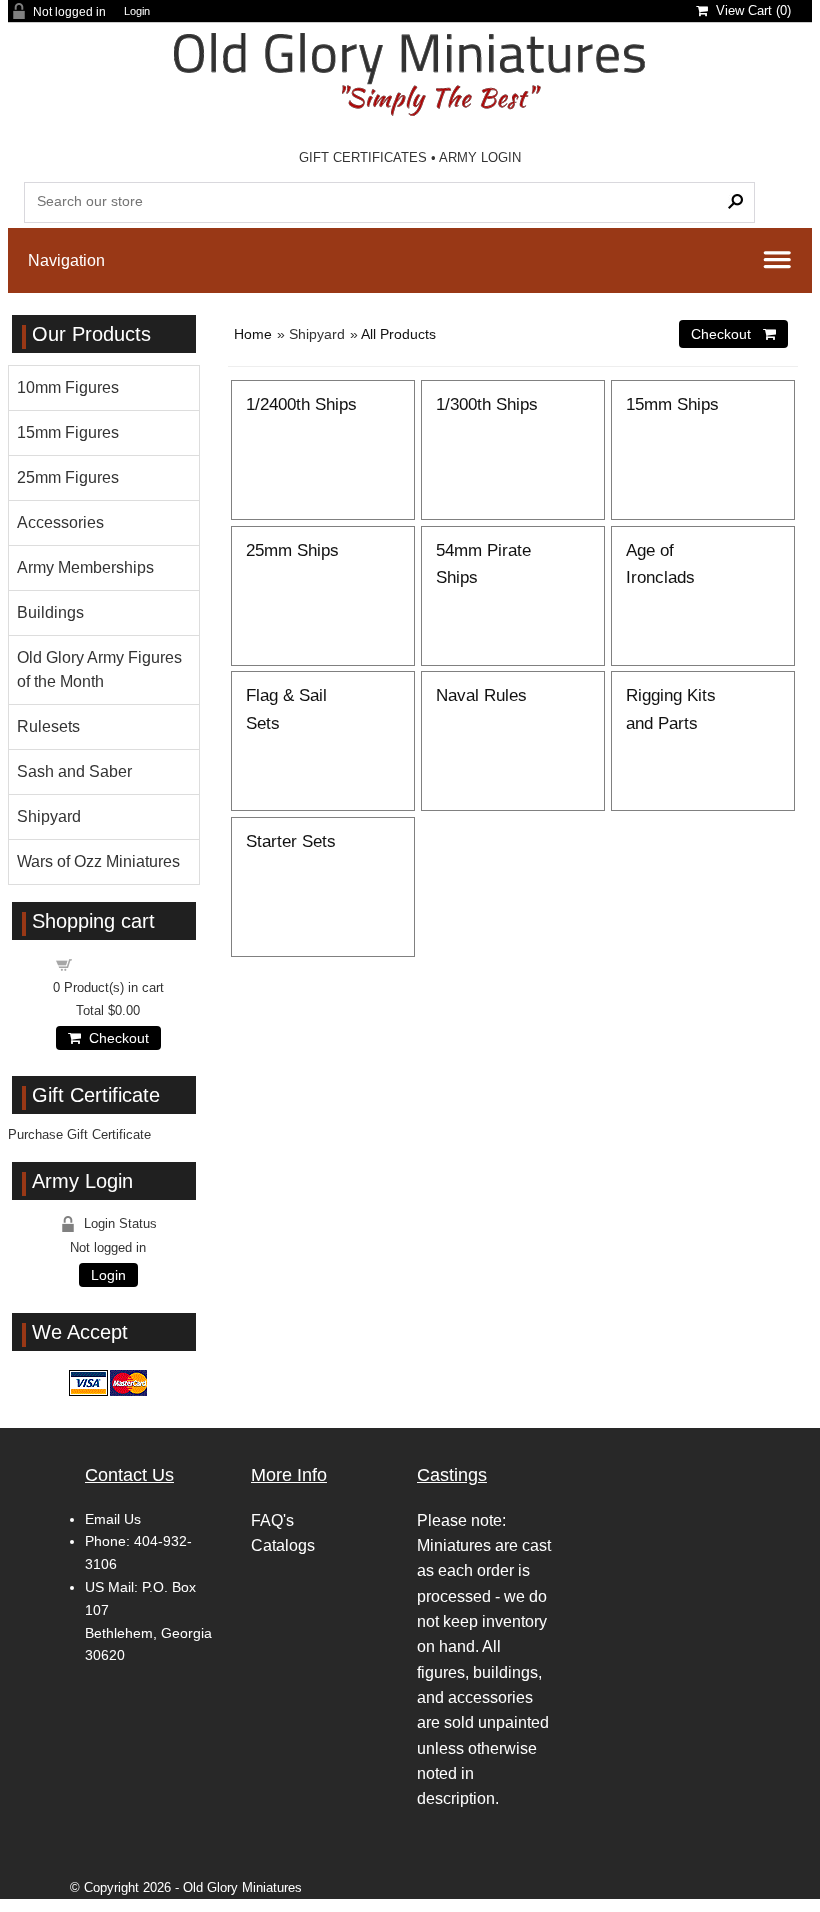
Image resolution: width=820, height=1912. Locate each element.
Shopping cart (120, 963)
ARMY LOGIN (480, 157)
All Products (398, 334)
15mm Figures (68, 432)
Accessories (60, 522)
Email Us (113, 1519)
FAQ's (272, 1520)
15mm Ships (672, 404)
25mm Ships (292, 550)
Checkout (115, 1038)
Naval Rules (481, 695)
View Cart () (749, 10)
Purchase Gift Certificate (79, 1134)
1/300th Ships (487, 404)
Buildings (50, 612)
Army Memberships (85, 567)
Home (253, 334)
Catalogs (283, 1545)
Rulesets (48, 726)
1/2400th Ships (301, 404)
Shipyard (49, 816)
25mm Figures (68, 477)
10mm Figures (68, 387)
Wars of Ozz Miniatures (98, 861)
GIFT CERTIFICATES (363, 157)
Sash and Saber (74, 771)
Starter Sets (291, 841)
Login (137, 11)
